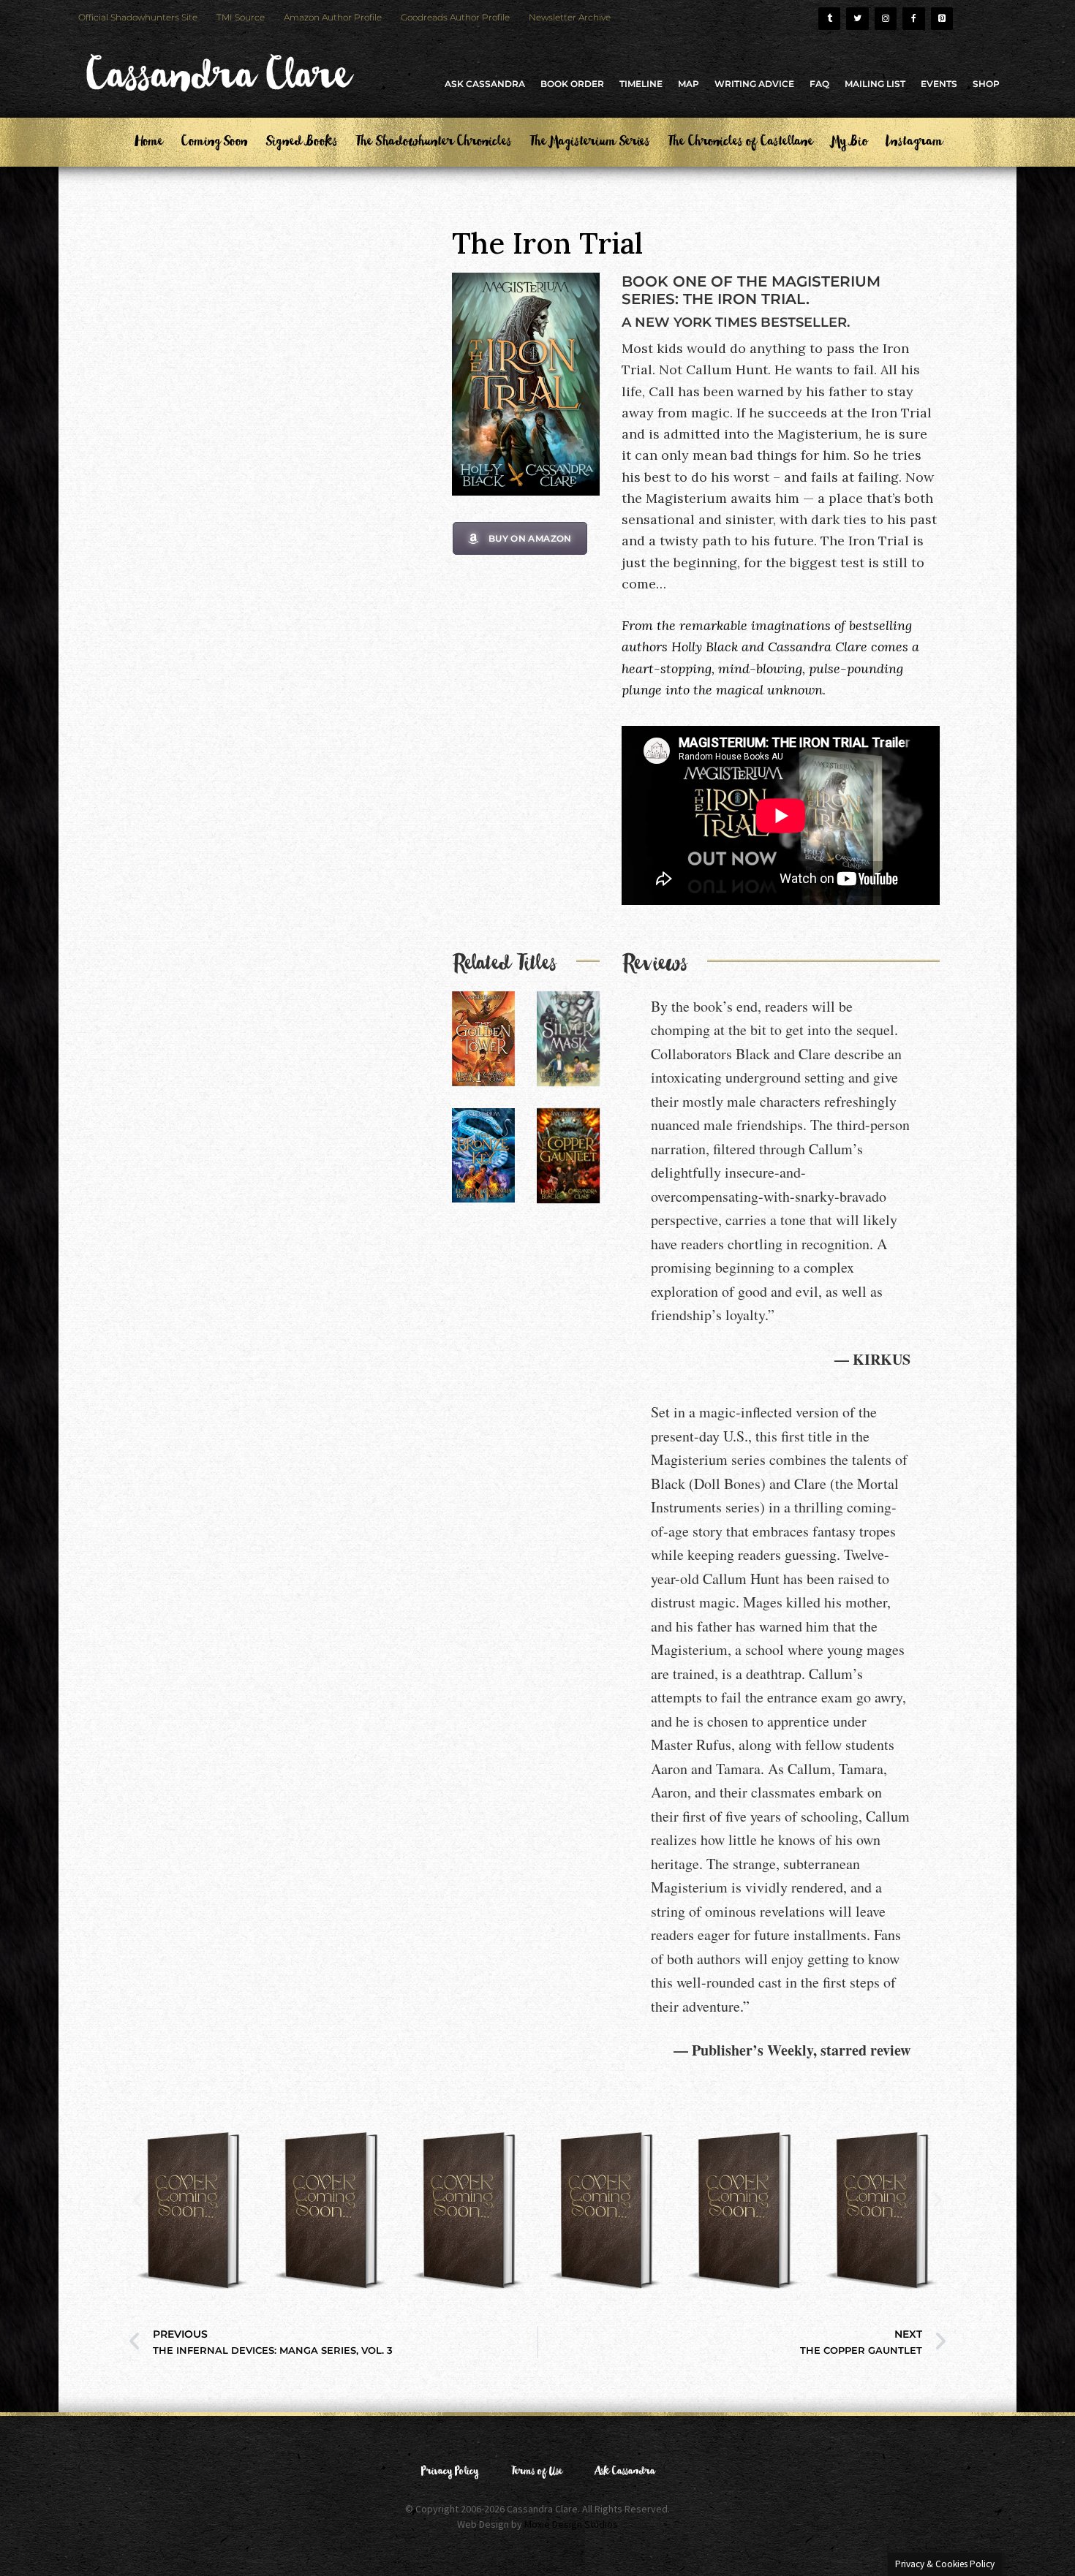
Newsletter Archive (570, 17)
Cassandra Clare (216, 83)
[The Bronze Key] (483, 1155)
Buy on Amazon (530, 538)
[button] (137, 2200)
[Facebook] (913, 19)
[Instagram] (886, 19)
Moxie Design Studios (571, 2524)
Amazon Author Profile (333, 17)
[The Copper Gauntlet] (568, 1156)
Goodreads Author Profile (455, 17)
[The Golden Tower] (483, 1039)
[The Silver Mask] (568, 1039)
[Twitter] (857, 19)
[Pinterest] (942, 19)
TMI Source (241, 17)
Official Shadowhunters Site (138, 17)
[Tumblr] (829, 19)
